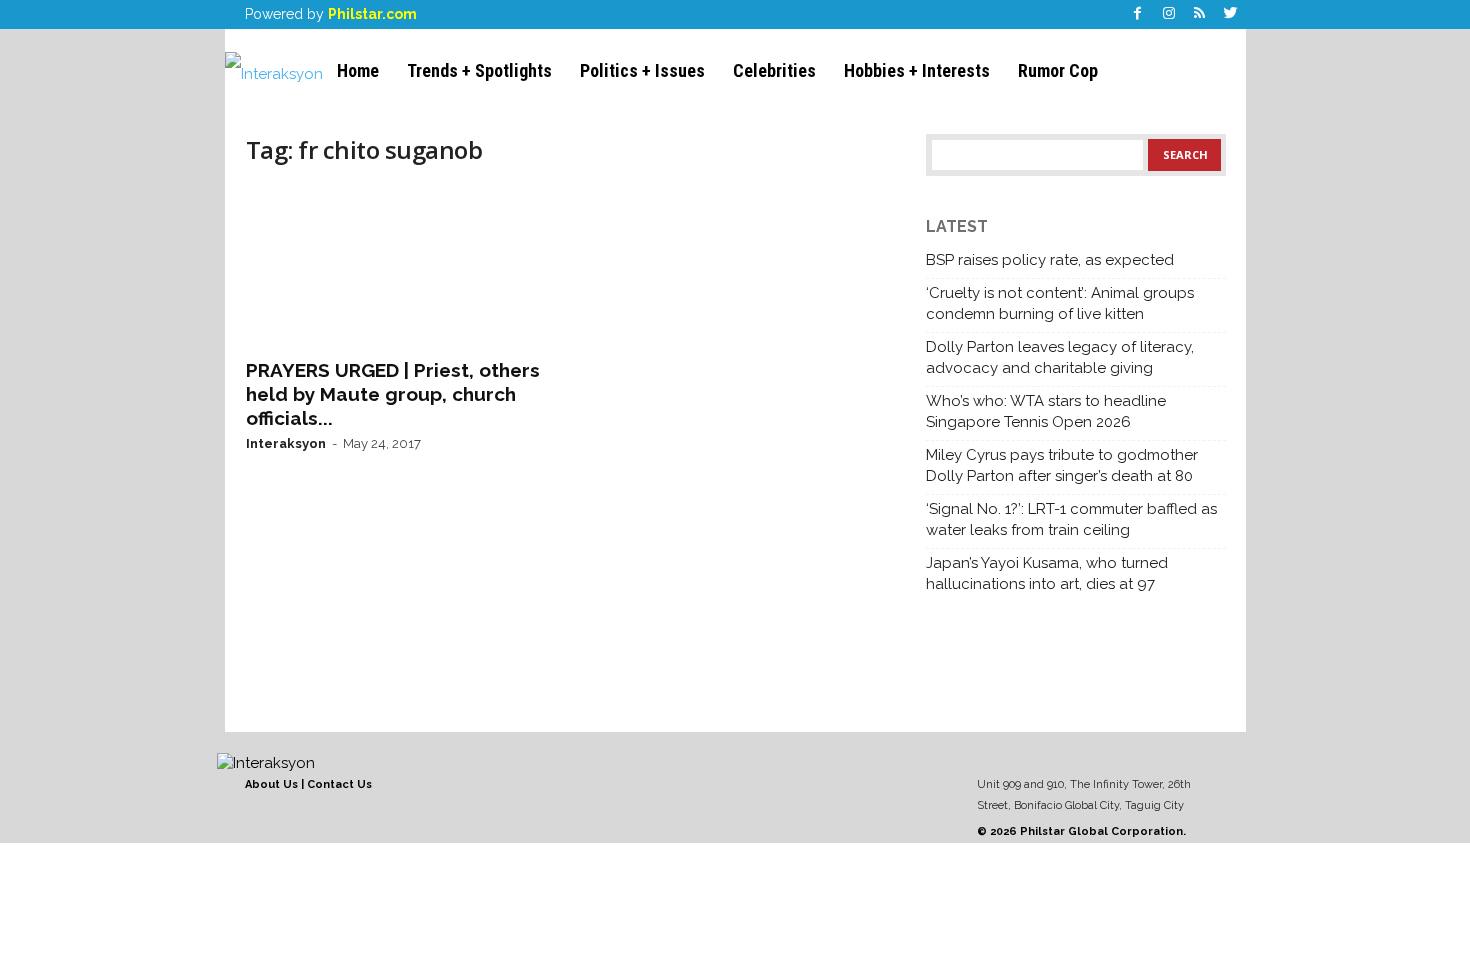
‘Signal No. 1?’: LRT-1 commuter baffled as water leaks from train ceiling (1071, 519)
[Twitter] (1231, 14)
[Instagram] (1169, 14)
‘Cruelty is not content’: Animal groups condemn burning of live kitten (1060, 303)
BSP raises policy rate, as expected (1050, 260)
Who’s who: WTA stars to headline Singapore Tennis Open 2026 (1046, 411)
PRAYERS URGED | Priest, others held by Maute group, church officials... (393, 394)
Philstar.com (372, 14)
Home (358, 70)
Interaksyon (286, 443)
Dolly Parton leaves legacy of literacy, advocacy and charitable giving (1060, 357)
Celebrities (774, 70)
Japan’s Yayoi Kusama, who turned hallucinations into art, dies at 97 (1047, 573)
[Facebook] (1138, 14)
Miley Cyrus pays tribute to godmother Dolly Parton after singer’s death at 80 (1062, 465)
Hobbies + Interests (917, 70)
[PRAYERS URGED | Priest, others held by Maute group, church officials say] (396, 266)
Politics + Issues (642, 70)
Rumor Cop (1058, 70)
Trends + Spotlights (479, 70)
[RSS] (1200, 14)
